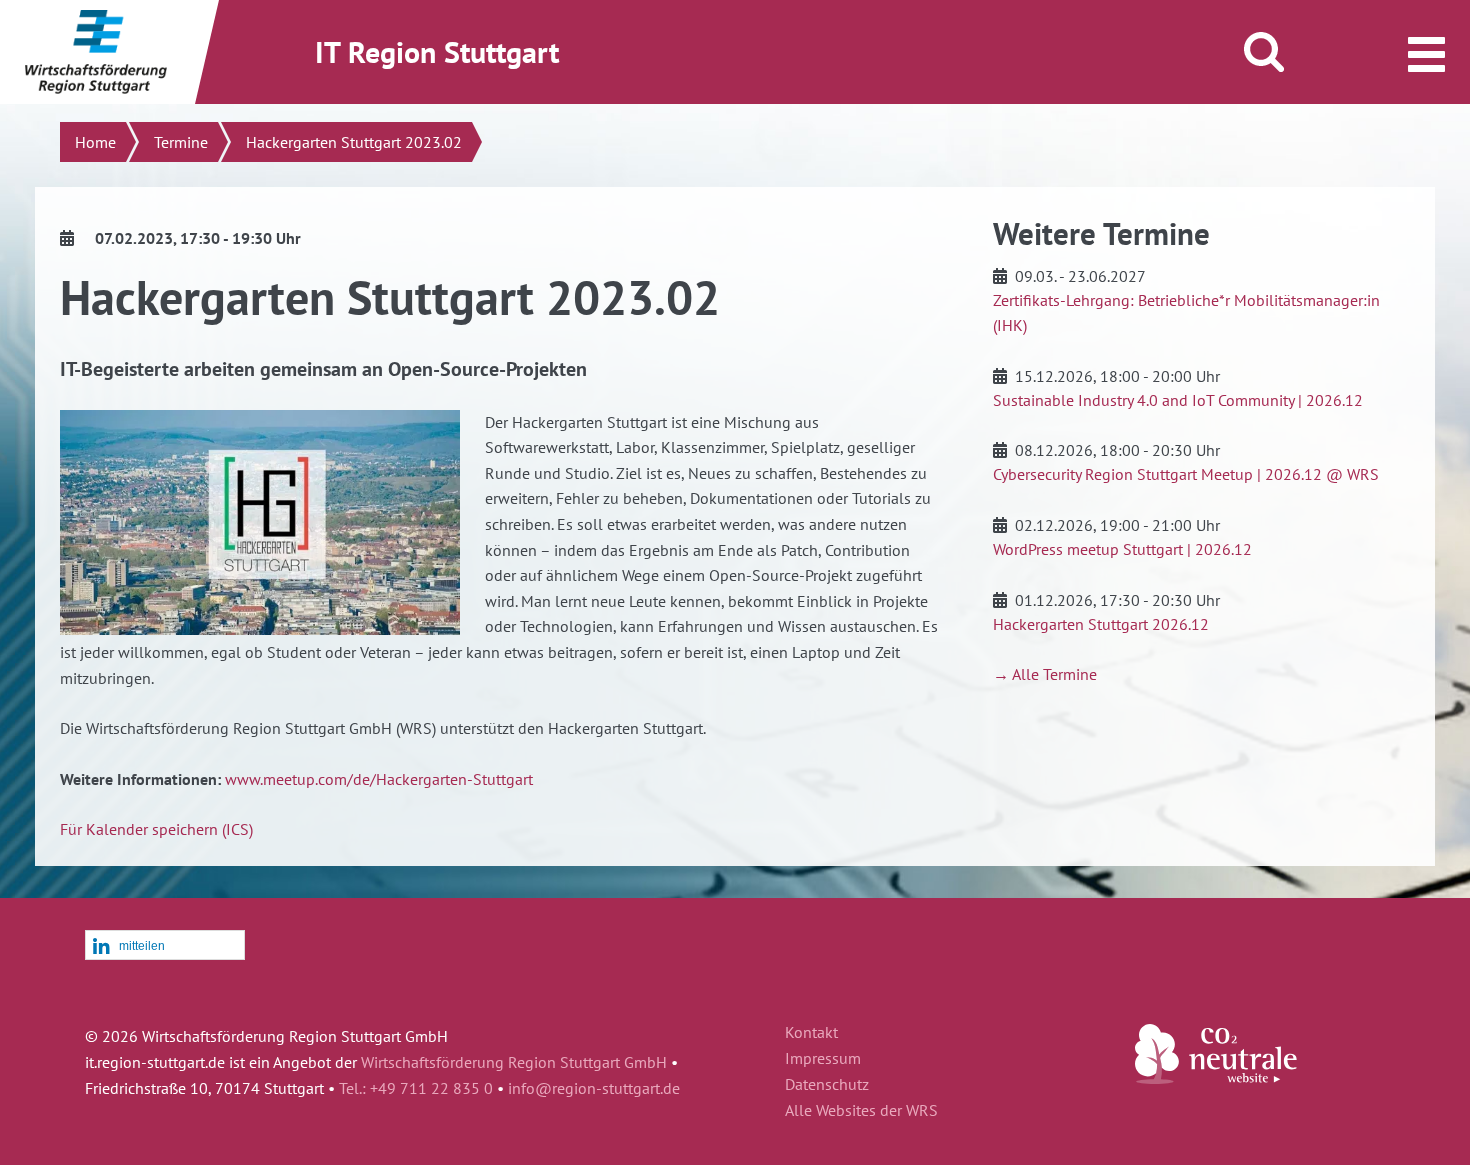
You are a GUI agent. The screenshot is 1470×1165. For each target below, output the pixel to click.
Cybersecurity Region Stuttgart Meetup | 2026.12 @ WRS (1186, 474)
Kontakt (811, 1033)
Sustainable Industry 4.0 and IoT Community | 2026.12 (1178, 400)
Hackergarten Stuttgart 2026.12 (1101, 624)
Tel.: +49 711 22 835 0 (416, 1088)
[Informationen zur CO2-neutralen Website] (1216, 1078)
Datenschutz (827, 1085)
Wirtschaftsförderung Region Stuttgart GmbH (514, 1062)
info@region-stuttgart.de (594, 1088)
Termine (181, 142)
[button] (165, 946)
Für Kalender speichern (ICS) (156, 829)
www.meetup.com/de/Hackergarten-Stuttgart (379, 779)
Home (95, 142)
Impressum (823, 1059)
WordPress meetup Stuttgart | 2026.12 (1122, 549)
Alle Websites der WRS (861, 1111)
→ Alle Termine (1045, 674)
